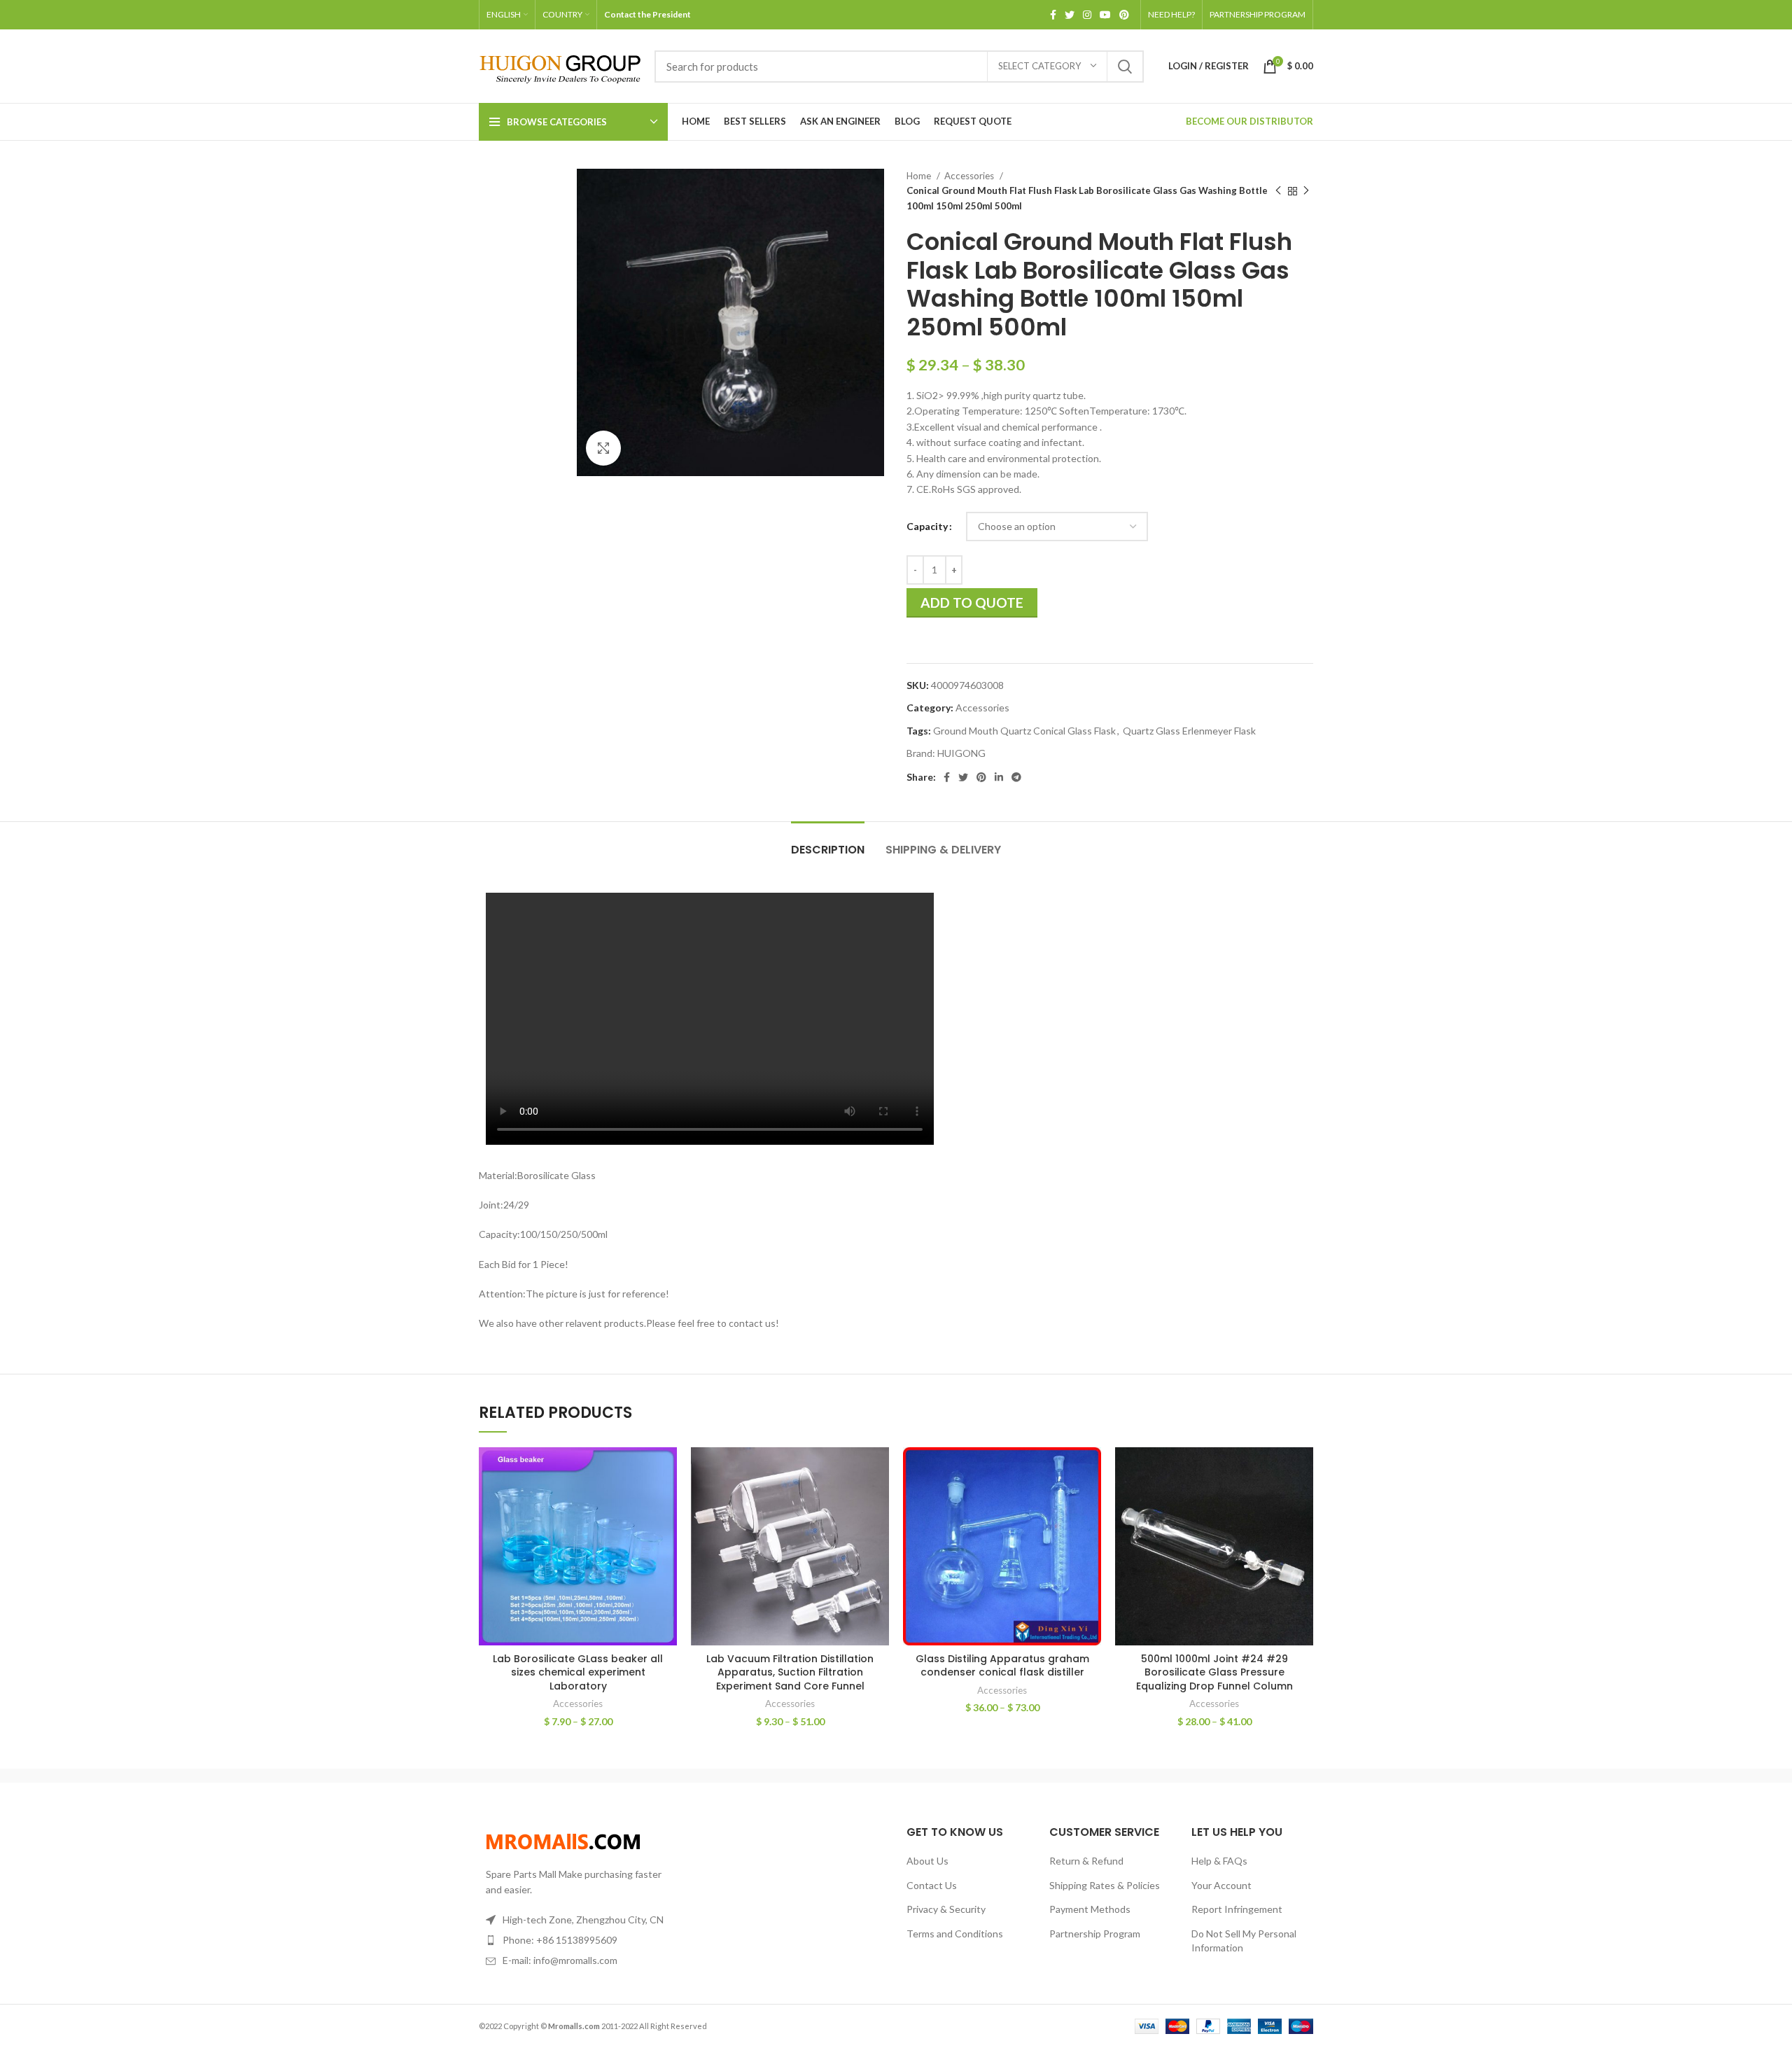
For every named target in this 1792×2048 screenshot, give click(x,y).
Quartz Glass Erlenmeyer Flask (1189, 731)
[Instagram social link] (1087, 15)
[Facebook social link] (1053, 15)
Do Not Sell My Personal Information (1244, 1941)
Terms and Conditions (955, 1934)
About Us (927, 1861)
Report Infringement (1237, 1909)
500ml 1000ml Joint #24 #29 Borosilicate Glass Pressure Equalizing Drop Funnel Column (1214, 1672)
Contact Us (932, 1885)
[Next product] (1306, 191)
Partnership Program (1095, 1934)
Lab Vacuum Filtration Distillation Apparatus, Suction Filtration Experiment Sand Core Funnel (790, 1672)
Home (920, 176)
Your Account (1221, 1885)
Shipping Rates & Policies (1105, 1885)
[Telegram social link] (1016, 777)
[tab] (828, 843)
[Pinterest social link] (1124, 15)
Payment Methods (1090, 1909)
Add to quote (972, 602)
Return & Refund (1086, 1861)
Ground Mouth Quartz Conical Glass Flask (1024, 731)
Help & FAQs (1219, 1861)
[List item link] (575, 1940)
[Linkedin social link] (999, 777)
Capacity (927, 526)
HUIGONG (961, 753)
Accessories (970, 176)
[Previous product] (1278, 191)
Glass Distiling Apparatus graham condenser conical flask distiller (1002, 1666)
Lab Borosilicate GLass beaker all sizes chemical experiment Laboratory (578, 1672)
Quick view (666, 1502)
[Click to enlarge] (603, 448)
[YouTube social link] (1105, 15)
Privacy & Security (946, 1909)
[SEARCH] (1125, 67)
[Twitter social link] (1070, 15)
